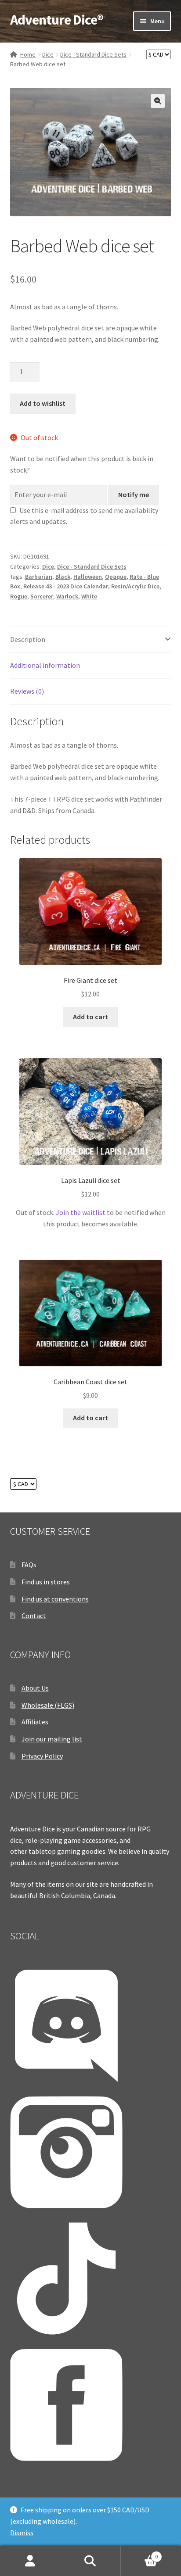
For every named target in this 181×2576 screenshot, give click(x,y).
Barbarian (39, 577)
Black (63, 577)
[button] (158, 101)
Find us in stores (46, 1582)
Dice (48, 54)
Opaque (116, 577)
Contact (34, 1616)
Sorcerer (42, 596)
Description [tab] (28, 639)
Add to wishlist (43, 403)
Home (28, 54)
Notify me (134, 494)
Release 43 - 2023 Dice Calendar (66, 586)
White (89, 596)
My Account (30, 2561)
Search (90, 2561)
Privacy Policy (42, 1756)
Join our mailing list (52, 1739)
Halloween (88, 577)
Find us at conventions (55, 1599)
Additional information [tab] (45, 665)
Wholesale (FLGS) (48, 1705)
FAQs (29, 1565)
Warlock (67, 596)
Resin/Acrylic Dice (135, 586)
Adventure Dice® (57, 20)
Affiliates (35, 1722)
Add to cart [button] (90, 1017)
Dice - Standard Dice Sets (93, 54)
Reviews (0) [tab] (27, 691)
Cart (139, 2553)
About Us (35, 1688)
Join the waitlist (81, 1212)
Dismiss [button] (22, 2533)
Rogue (19, 596)
